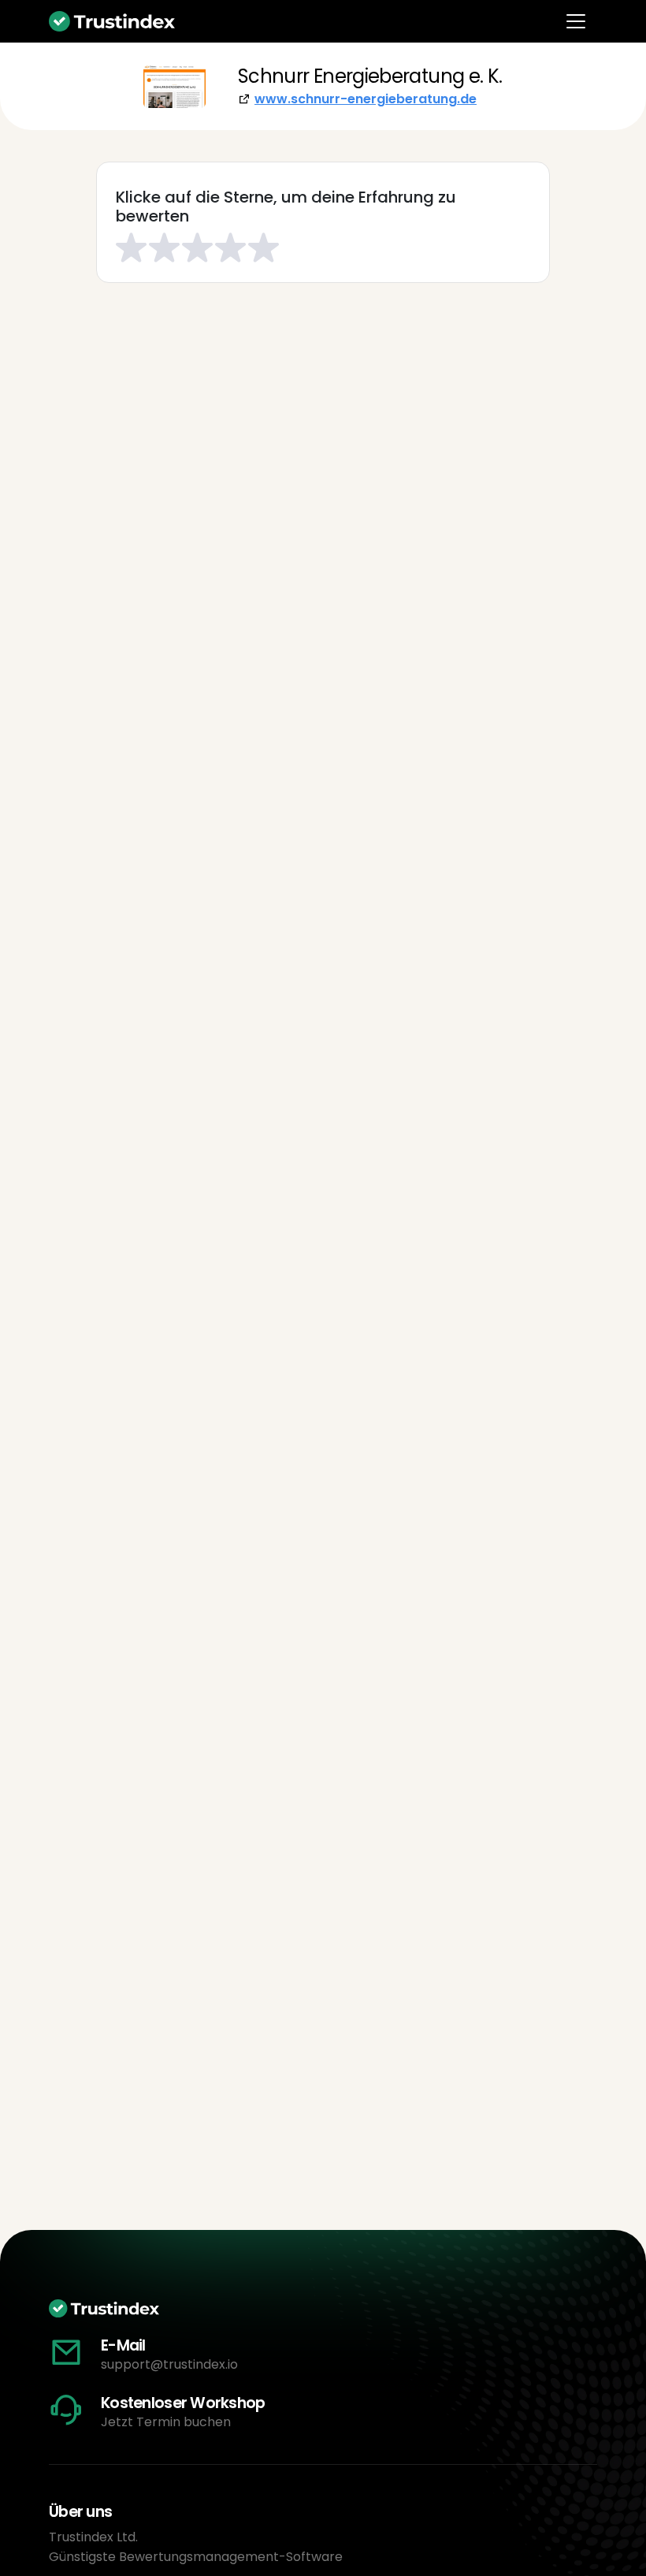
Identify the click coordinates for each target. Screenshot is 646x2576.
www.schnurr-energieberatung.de (366, 99)
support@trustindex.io (169, 2364)
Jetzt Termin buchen (166, 2422)
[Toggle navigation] (576, 21)
